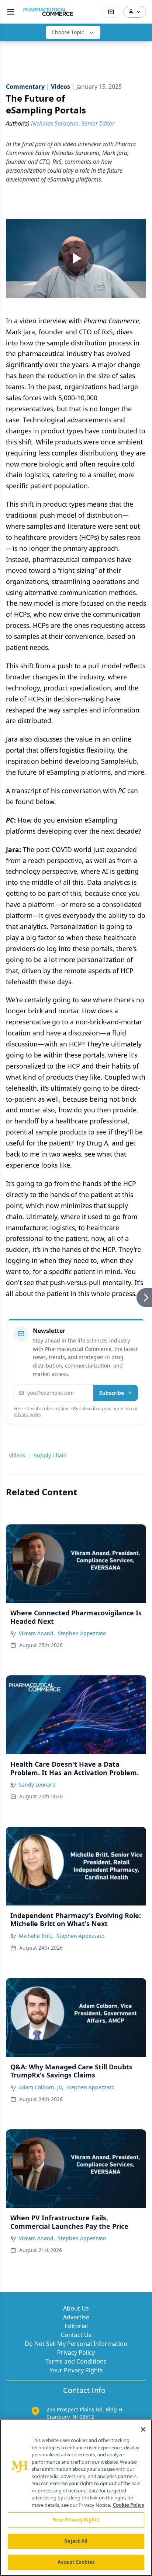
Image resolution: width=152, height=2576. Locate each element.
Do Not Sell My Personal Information (76, 2344)
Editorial (76, 2326)
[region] (76, 2498)
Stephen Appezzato (82, 1633)
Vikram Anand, (37, 1633)
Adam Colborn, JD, (41, 2087)
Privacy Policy (76, 2352)
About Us (76, 2308)
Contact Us (76, 2335)
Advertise (76, 2317)
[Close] (143, 2429)
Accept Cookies (76, 2562)
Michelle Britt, (36, 1936)
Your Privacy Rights (76, 2370)
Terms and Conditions (76, 2361)
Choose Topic (68, 32)
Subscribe (112, 1393)
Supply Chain (50, 1455)
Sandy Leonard (37, 1785)
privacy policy (27, 1414)
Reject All (76, 2541)
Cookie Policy (129, 2505)
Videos (17, 1455)
